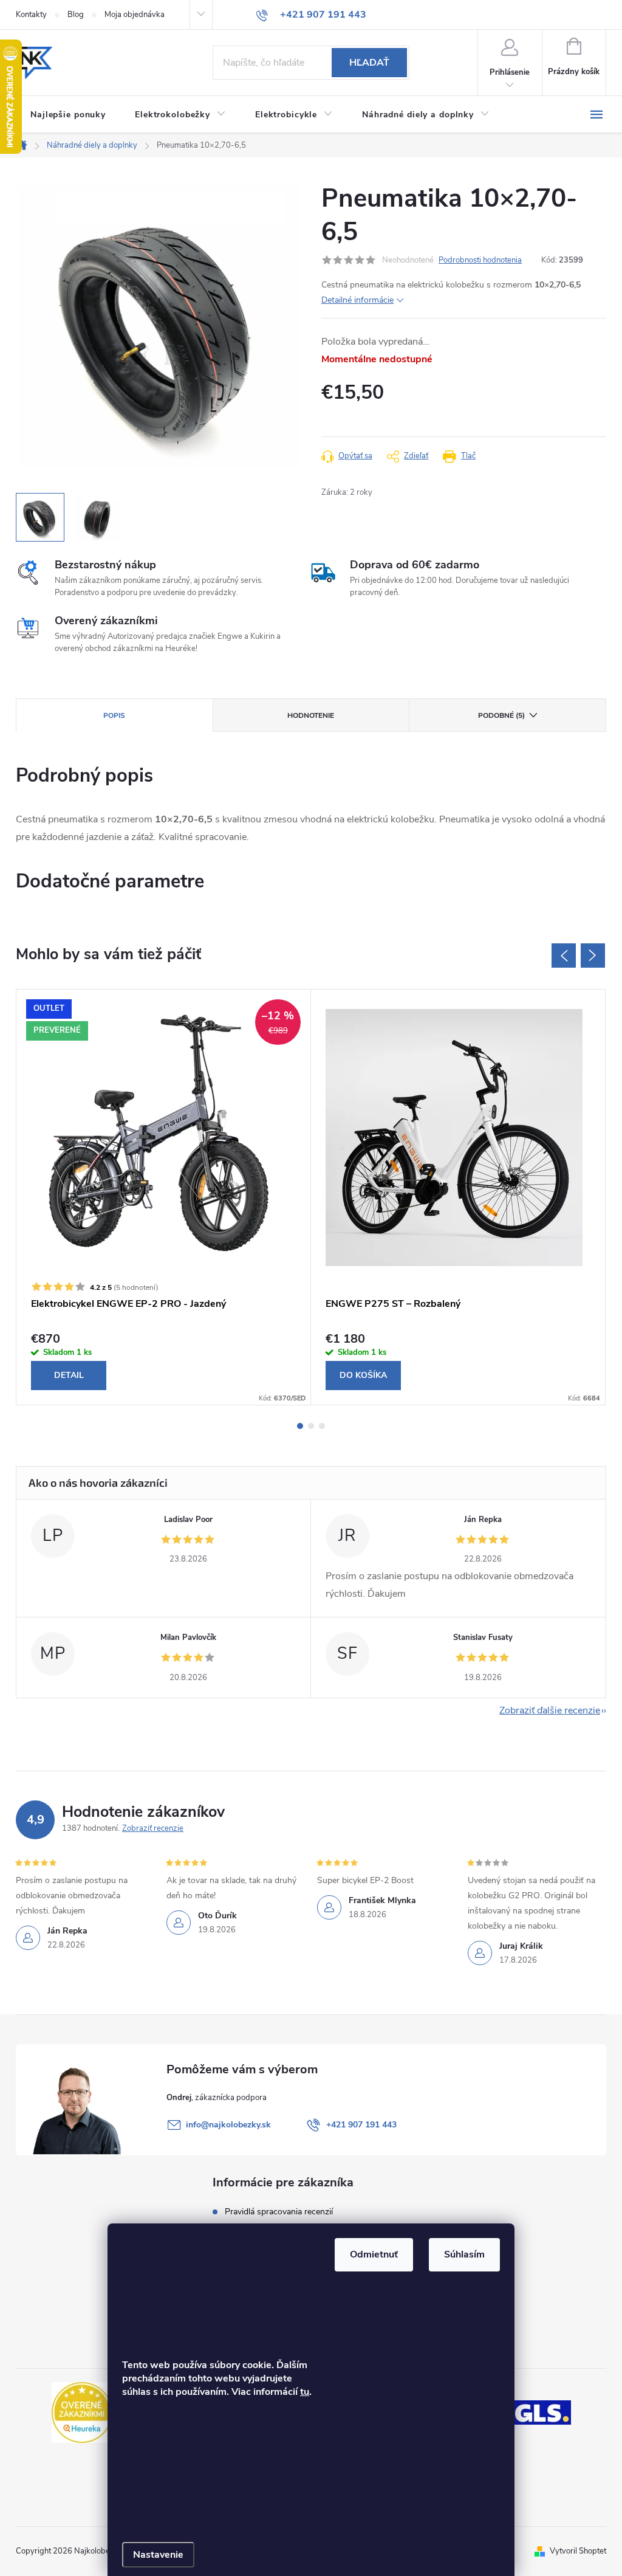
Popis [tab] (114, 715)
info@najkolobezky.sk (228, 2125)
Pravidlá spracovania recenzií (279, 2212)
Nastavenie (158, 2555)
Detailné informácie (357, 300)
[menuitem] (68, 115)
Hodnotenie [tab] (311, 715)
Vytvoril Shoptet (578, 2551)
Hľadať (369, 63)
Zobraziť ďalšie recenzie (550, 1710)
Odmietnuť (374, 2254)
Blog (76, 15)
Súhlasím (464, 2254)
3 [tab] (322, 1426)
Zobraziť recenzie (153, 1828)
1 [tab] (300, 1426)
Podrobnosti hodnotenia (480, 260)
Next (593, 956)
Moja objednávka (135, 15)
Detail (69, 1375)
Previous (564, 956)
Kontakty (31, 15)
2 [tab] (311, 1426)
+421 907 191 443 (361, 2125)
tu (305, 2392)
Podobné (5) (501, 715)
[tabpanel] (164, 1197)
